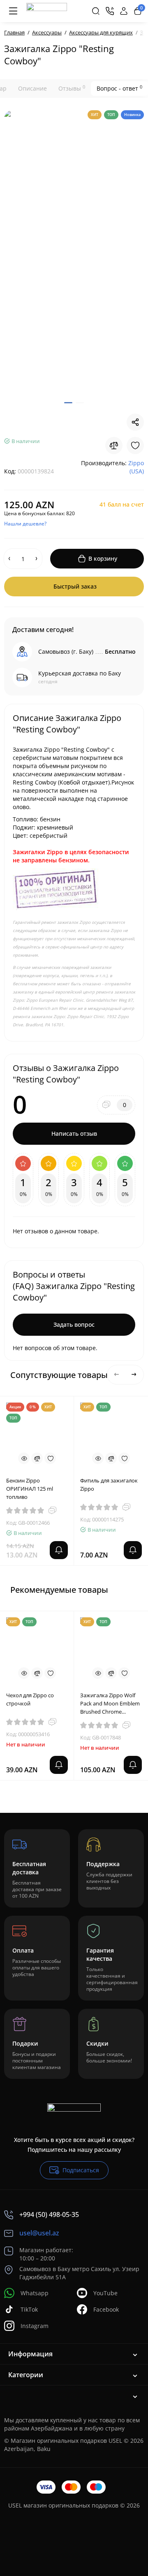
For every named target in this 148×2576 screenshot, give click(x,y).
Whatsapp (35, 2293)
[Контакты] (110, 11)
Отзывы (72, 88)
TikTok (29, 2309)
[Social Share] (135, 422)
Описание (32, 88)
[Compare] (114, 446)
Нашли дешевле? (25, 524)
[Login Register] (124, 11)
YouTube (105, 2293)
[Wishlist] (135, 446)
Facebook (106, 2309)
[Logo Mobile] (47, 11)
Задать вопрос (74, 1324)
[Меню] (13, 11)
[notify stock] (59, 1550)
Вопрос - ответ (119, 88)
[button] (117, 1375)
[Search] (96, 11)
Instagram (35, 2326)
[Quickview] (24, 1458)
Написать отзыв (74, 1133)
